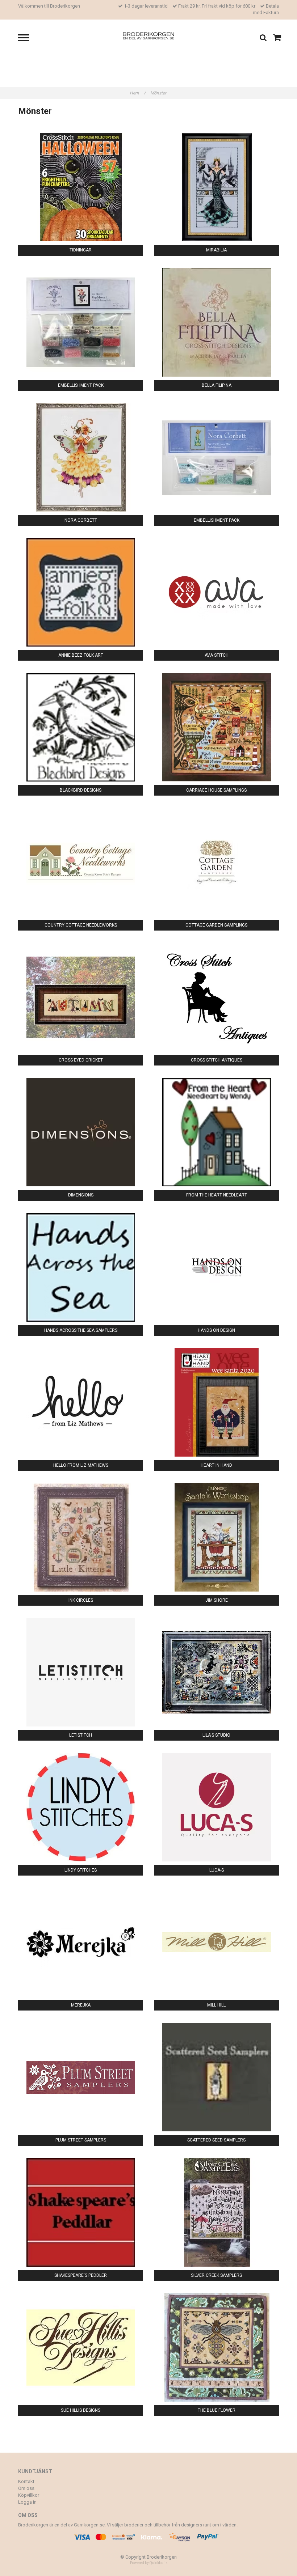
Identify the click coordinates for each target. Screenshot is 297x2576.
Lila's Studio (216, 1735)
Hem (138, 93)
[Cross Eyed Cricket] (81, 997)
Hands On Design (216, 1330)
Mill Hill (216, 2005)
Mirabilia (216, 250)
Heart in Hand (216, 1465)
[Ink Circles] (81, 1537)
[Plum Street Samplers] (81, 2077)
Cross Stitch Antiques (217, 1060)
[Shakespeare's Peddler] (81, 2212)
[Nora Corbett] (81, 457)
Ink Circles (81, 1600)
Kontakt (26, 2481)
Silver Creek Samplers (216, 2275)
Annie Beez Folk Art (81, 655)
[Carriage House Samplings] (216, 727)
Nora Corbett (81, 520)
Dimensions (81, 1195)
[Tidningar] (81, 187)
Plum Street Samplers (81, 2140)
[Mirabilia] (216, 187)
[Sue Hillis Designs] (81, 2347)
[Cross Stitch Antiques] (216, 997)
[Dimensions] (81, 1132)
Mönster (159, 93)
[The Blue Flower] (216, 2347)
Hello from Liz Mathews (81, 1465)
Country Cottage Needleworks (81, 925)
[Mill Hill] (216, 1942)
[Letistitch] (81, 1672)
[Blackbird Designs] (81, 727)
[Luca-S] (216, 1807)
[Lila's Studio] (216, 1672)
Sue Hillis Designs (81, 2410)
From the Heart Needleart (217, 1195)
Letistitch (81, 1735)
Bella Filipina (217, 385)
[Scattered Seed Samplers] (216, 2077)
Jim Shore (217, 1600)
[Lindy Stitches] (81, 1807)
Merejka (81, 2005)
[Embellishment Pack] (81, 322)
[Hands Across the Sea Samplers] (81, 1267)
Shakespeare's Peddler (81, 2275)
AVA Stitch (217, 655)
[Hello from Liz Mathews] (81, 1402)
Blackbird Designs (81, 790)
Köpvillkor (29, 2495)
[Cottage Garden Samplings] (216, 862)
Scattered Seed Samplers (216, 2140)
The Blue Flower (217, 2410)
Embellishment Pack (81, 385)
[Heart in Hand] (216, 1402)
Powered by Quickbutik (149, 2563)
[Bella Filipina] (216, 322)
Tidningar (81, 250)
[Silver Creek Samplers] (216, 2212)
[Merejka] (81, 1942)
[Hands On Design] (216, 1267)
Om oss (26, 2488)
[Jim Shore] (216, 1537)
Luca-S (217, 1870)
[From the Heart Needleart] (216, 1132)
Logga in (27, 2502)
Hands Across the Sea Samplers (81, 1330)
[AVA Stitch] (216, 592)
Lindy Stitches (81, 1870)
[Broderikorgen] (149, 35)
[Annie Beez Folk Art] (81, 592)
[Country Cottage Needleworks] (81, 862)
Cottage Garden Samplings (216, 925)
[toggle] (27, 39)
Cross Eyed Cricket (81, 1060)
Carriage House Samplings (216, 790)
